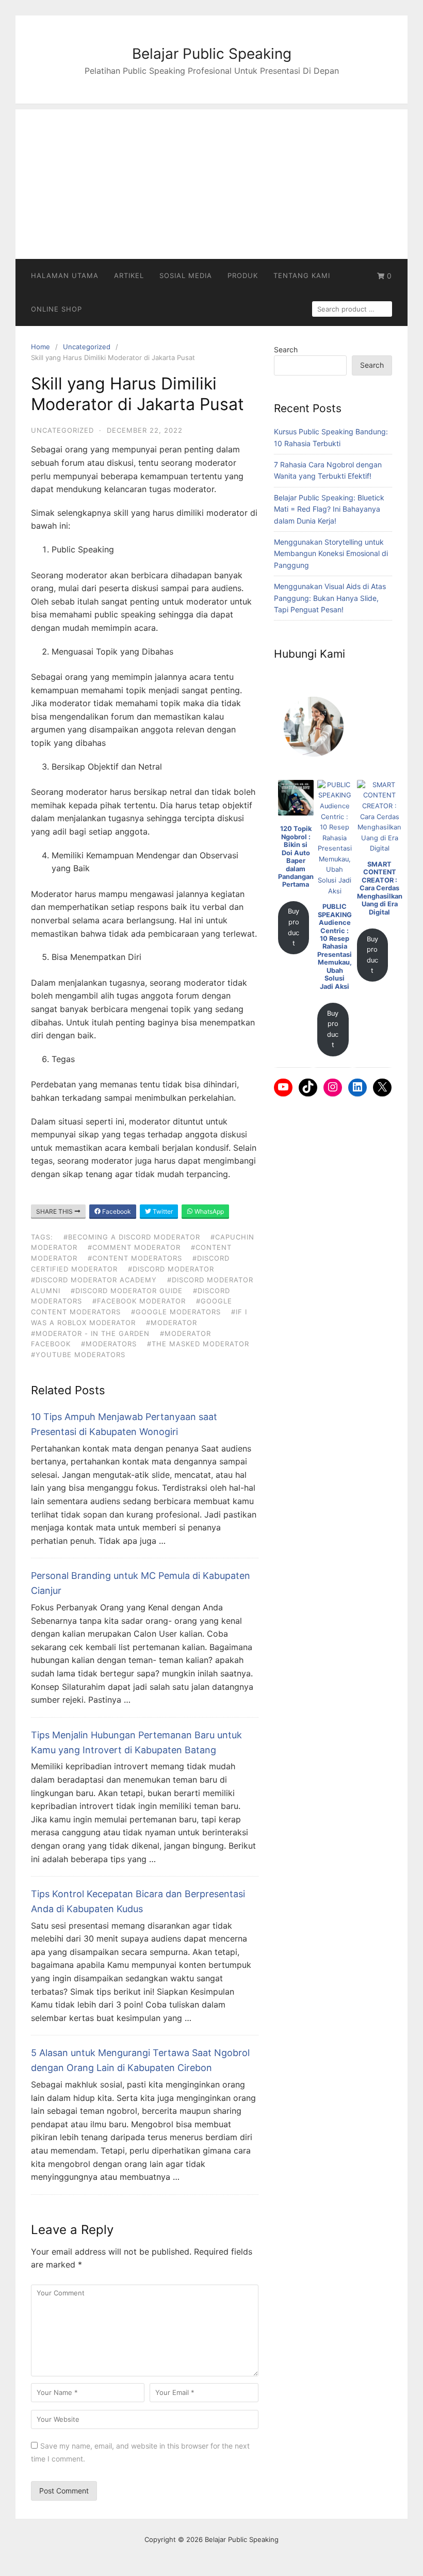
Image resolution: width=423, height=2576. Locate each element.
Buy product (294, 927)
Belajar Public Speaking (212, 54)
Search (286, 349)
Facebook (116, 1211)
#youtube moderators (78, 1355)
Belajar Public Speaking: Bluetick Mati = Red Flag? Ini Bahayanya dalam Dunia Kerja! (329, 509)
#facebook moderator (139, 1301)
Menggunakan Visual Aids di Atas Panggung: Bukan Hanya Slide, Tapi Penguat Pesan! (330, 598)
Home (40, 347)
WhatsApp (208, 1211)
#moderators (109, 1344)
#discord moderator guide (127, 1291)
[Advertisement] (211, 182)
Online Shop (56, 309)
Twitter (162, 1211)
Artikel (129, 275)
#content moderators (135, 1258)
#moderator (172, 1323)
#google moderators (176, 1312)
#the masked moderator (198, 1344)
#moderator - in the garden (90, 1333)
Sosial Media (186, 275)
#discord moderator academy (94, 1280)
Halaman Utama (65, 275)
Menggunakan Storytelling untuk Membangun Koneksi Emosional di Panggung (331, 553)
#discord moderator (171, 1269)
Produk (243, 275)
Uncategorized (87, 347)
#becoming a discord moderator (132, 1237)
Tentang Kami (302, 275)
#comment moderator (134, 1247)
